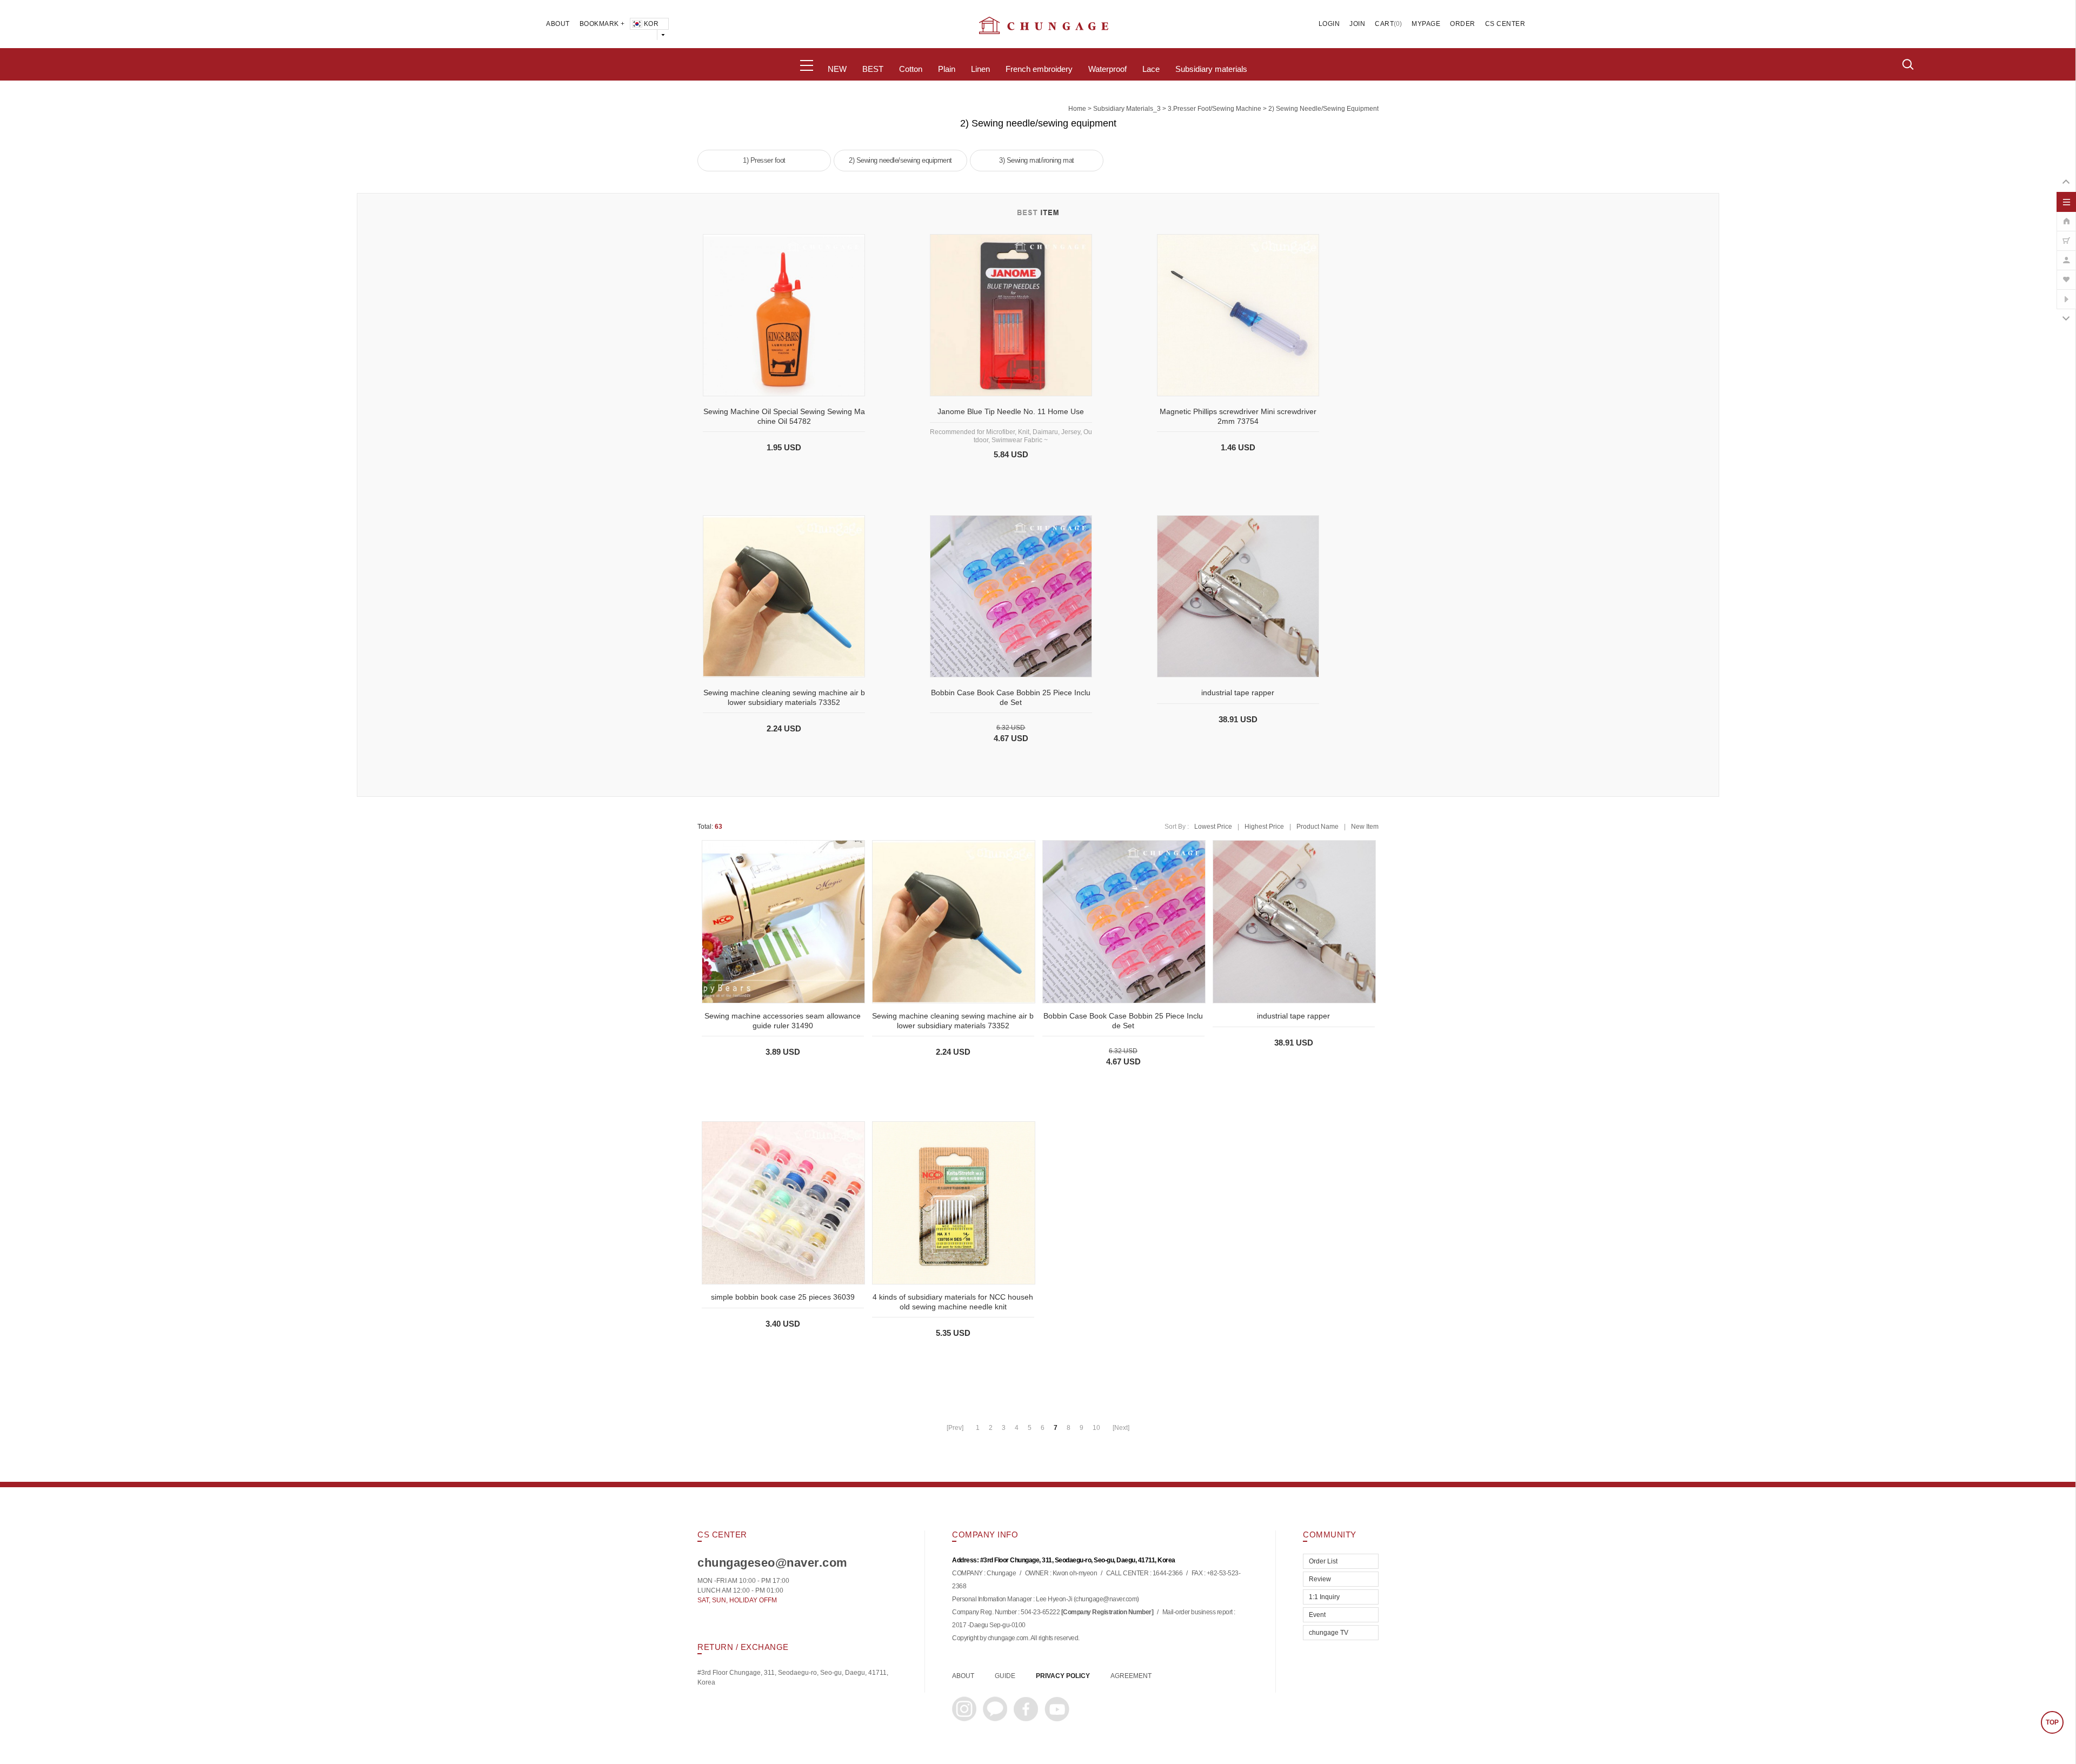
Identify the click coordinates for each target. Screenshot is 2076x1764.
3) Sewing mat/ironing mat (1037, 160)
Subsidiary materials (1211, 69)
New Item (1365, 827)
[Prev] (955, 1428)
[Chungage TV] (2066, 294)
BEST (873, 69)
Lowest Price (1213, 827)
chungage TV (1329, 1633)
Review (1320, 1579)
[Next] (1121, 1428)
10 (1096, 1428)
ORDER (1463, 24)
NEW (837, 69)
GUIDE (1005, 1676)
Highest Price (1264, 827)
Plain (947, 69)
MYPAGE (1426, 24)
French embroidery (1039, 69)
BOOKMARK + (602, 24)
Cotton (911, 69)
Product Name (1318, 827)
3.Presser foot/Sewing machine (1215, 109)
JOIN (1357, 24)
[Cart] (2066, 235)
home (1077, 109)
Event (1317, 1615)
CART (1384, 24)
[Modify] (2066, 255)
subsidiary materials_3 (1127, 109)
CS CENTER (1505, 24)
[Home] (2066, 216)
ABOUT (558, 24)
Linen (980, 69)
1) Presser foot (764, 160)
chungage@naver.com (1106, 1600)
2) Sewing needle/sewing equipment (1323, 109)
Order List (1323, 1561)
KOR (651, 24)
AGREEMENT (1131, 1676)
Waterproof (1107, 69)
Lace (1151, 69)
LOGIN (1329, 24)
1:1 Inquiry (1324, 1597)
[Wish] (2066, 274)
